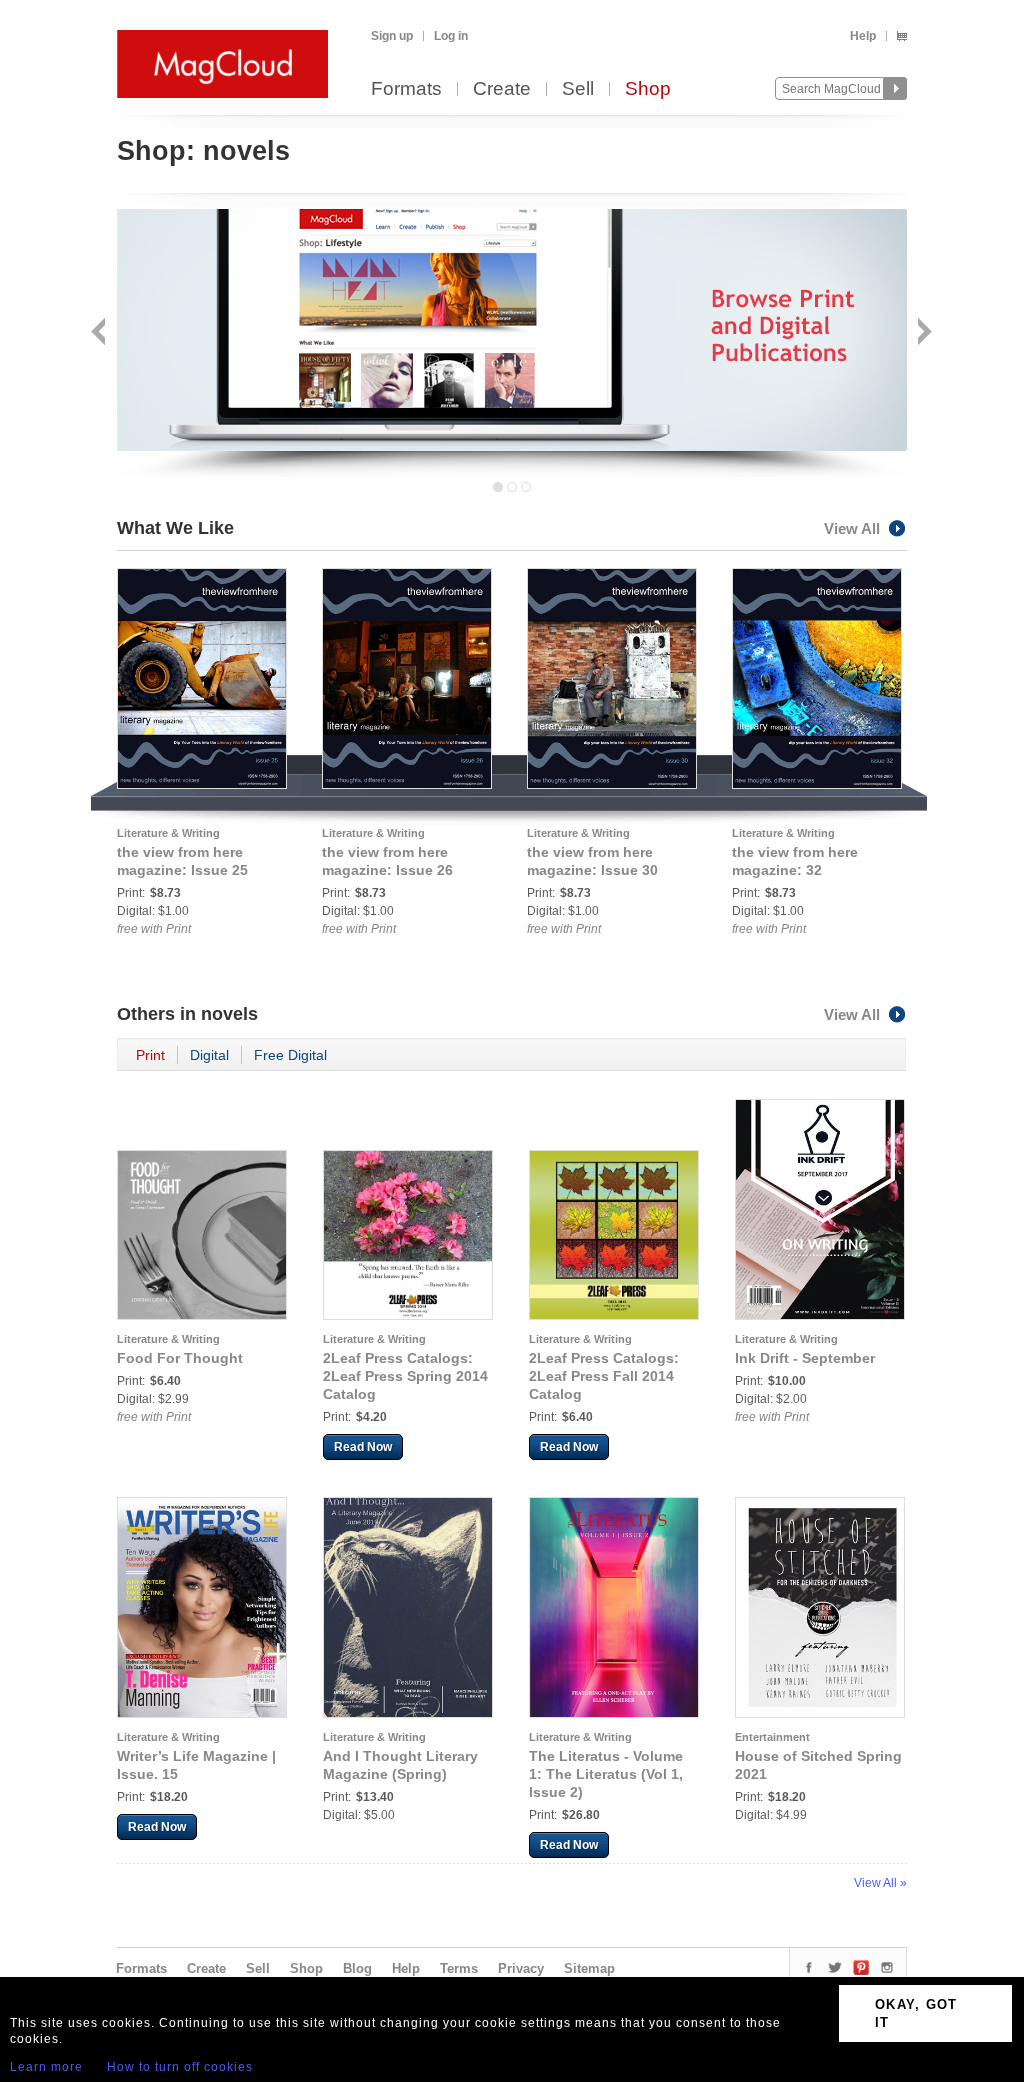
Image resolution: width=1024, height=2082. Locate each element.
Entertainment (772, 1737)
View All (852, 528)
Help (863, 36)
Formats (406, 89)
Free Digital (290, 1055)
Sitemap (589, 1968)
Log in (451, 36)
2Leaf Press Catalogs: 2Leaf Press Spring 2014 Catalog (405, 1376)
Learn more (46, 2067)
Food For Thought (180, 1358)
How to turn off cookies (180, 2067)
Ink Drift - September (805, 1358)
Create (502, 89)
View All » (880, 1883)
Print (150, 1055)
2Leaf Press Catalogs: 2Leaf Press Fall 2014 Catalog (604, 1376)
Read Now (363, 1447)
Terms (459, 1968)
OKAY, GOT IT (916, 2013)
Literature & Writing (168, 833)
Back (100, 333)
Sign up (392, 36)
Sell (578, 89)
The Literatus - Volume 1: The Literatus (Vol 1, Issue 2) (606, 1774)
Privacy (521, 1968)
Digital (209, 1055)
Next (922, 333)
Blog (357, 1968)
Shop (648, 89)
